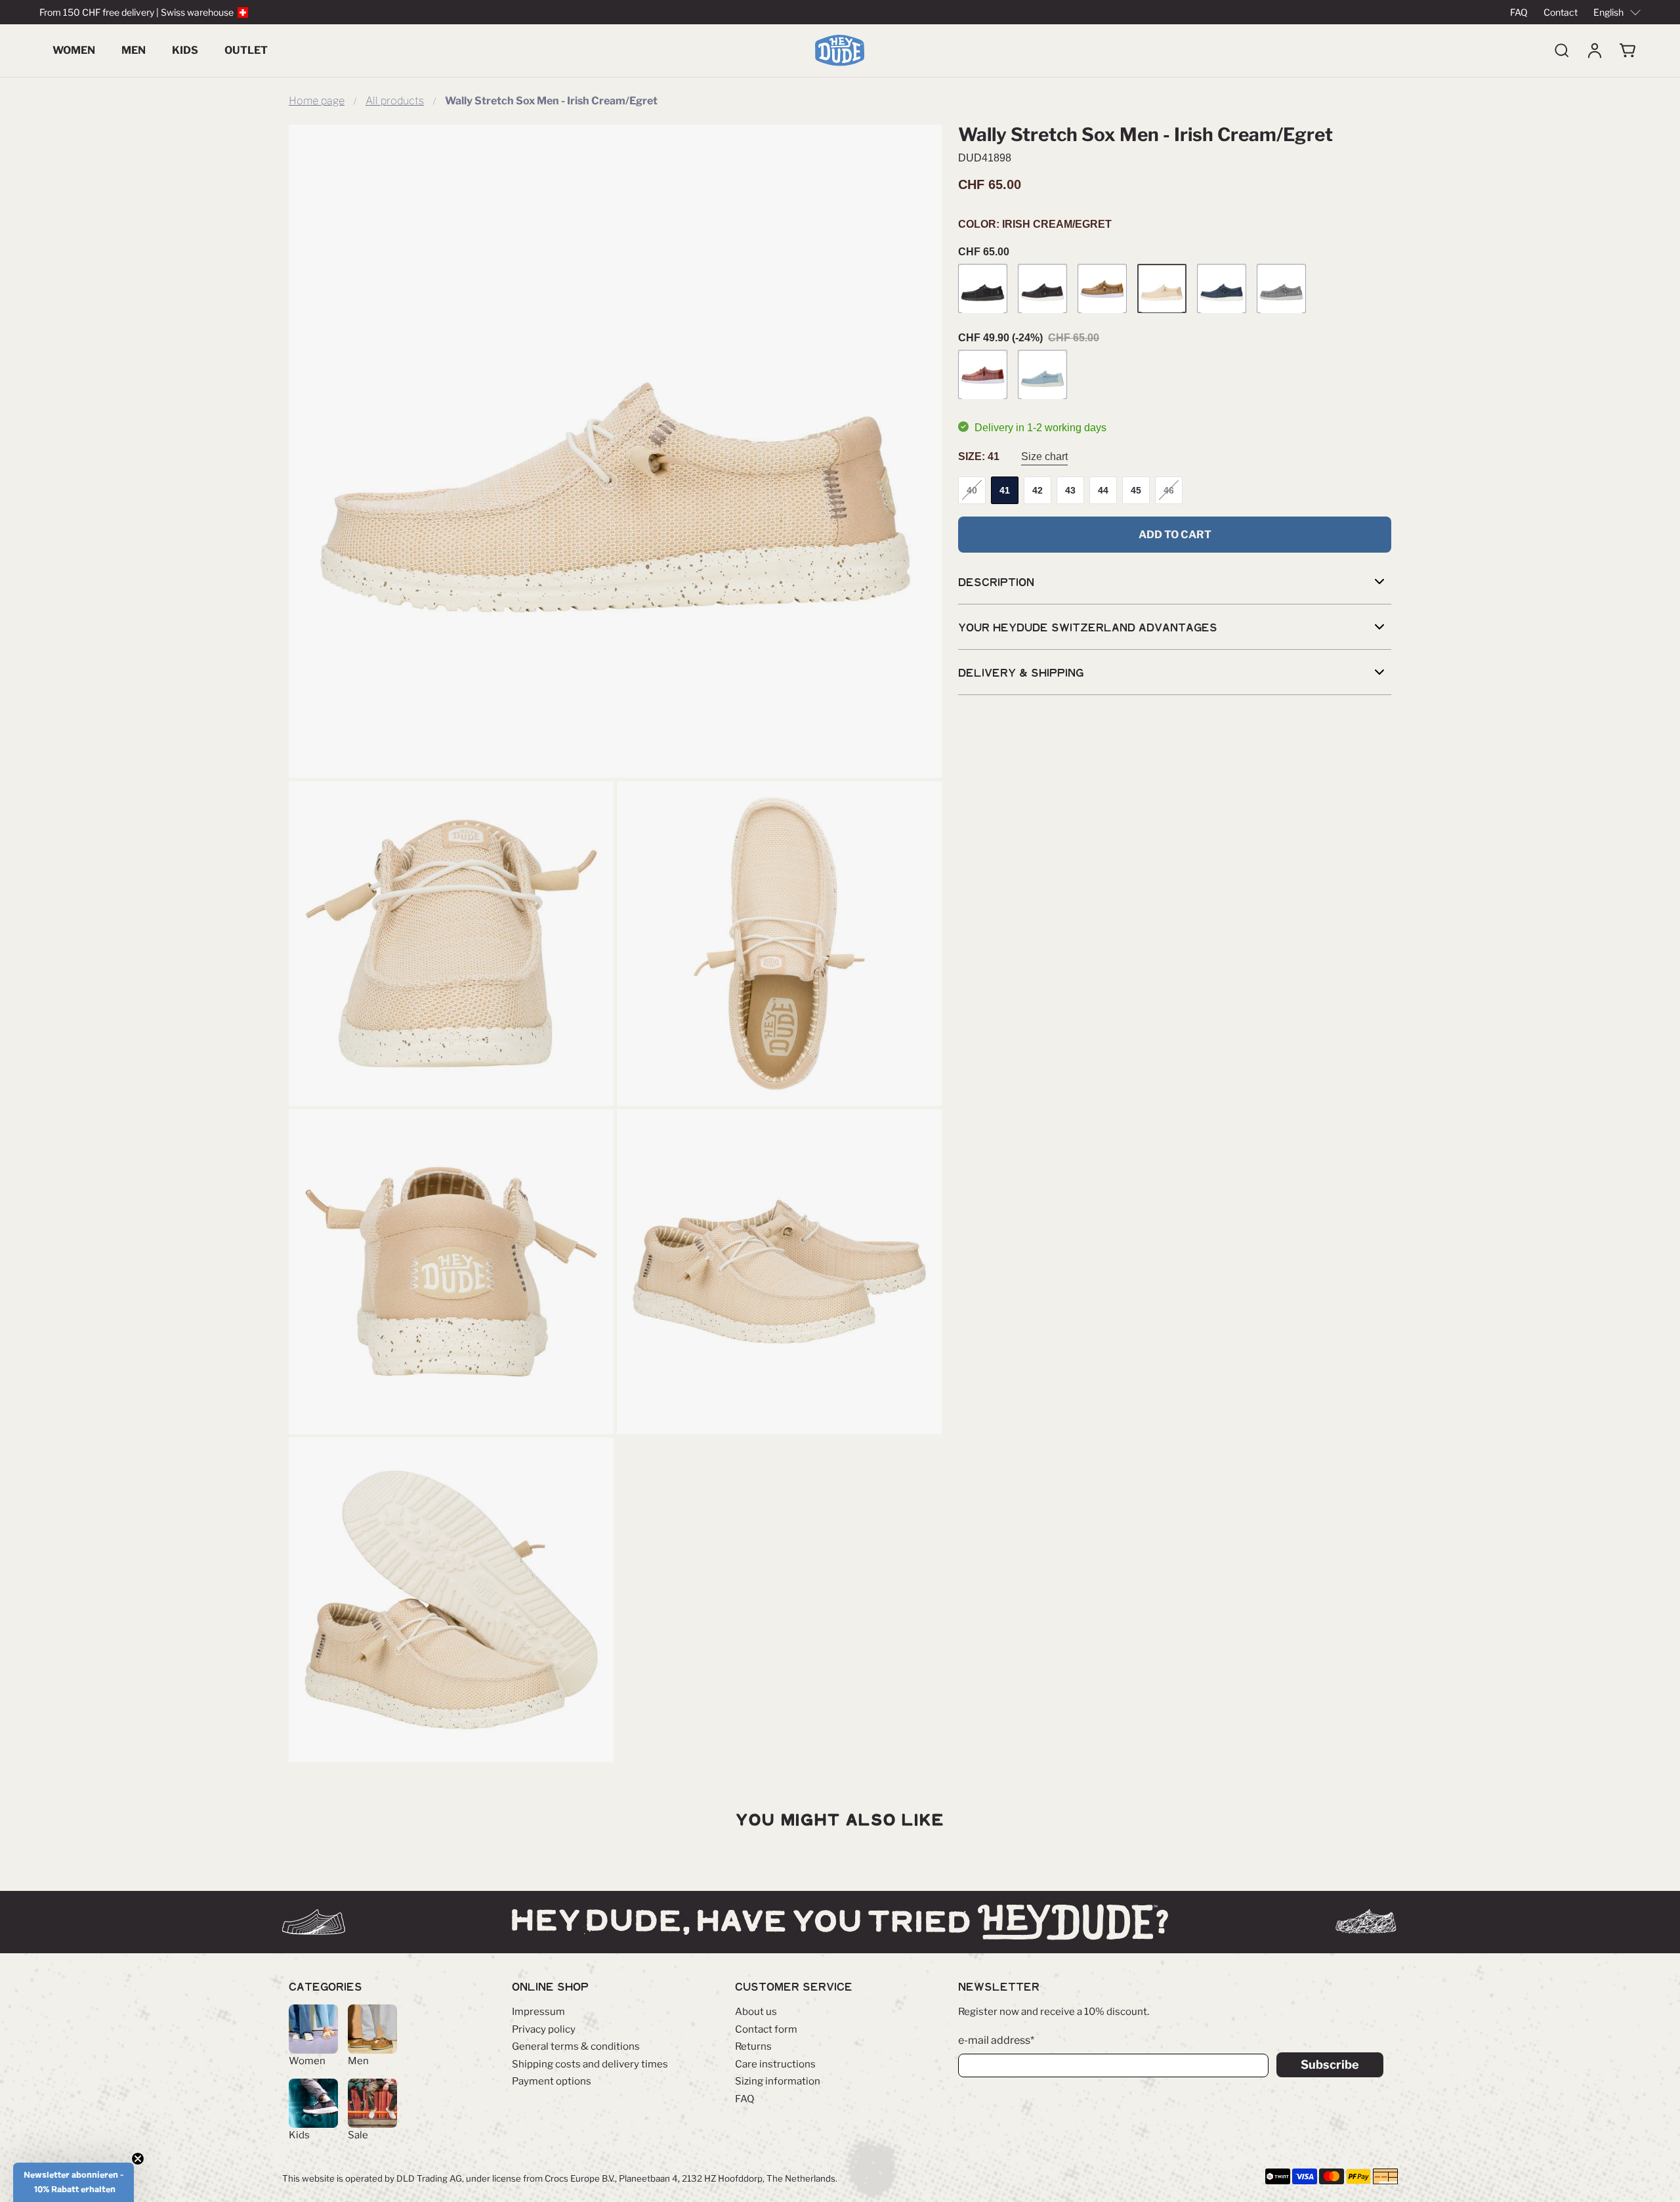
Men (134, 50)
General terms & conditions (576, 2046)
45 (1136, 490)
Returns (753, 2046)
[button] (73, 2182)
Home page (317, 101)
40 (972, 490)
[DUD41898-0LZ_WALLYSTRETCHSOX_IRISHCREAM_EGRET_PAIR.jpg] (779, 1272)
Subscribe (1330, 2064)
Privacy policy (544, 2029)
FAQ (1519, 12)
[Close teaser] (138, 2159)
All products (395, 101)
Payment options (552, 2081)
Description (996, 582)
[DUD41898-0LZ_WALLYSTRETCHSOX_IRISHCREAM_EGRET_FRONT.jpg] (451, 943)
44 (1103, 490)
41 (1005, 490)
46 (1169, 490)
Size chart (1044, 457)
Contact (1561, 12)
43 (1070, 490)
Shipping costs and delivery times (590, 2064)
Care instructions (775, 2064)
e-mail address (996, 2040)
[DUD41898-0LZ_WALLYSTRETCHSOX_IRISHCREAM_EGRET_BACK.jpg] (451, 1272)
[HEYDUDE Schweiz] (840, 51)
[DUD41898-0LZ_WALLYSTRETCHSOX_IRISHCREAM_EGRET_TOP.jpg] (779, 943)
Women (74, 50)
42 (1038, 490)
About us (756, 2012)
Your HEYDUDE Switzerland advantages (1088, 627)
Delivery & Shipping (1021, 673)
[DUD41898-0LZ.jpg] (615, 451)
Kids (185, 50)
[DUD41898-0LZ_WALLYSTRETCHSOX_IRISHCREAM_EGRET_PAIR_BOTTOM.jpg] (451, 1600)
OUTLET (246, 50)
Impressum (538, 2012)
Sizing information (778, 2081)
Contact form (766, 2029)
